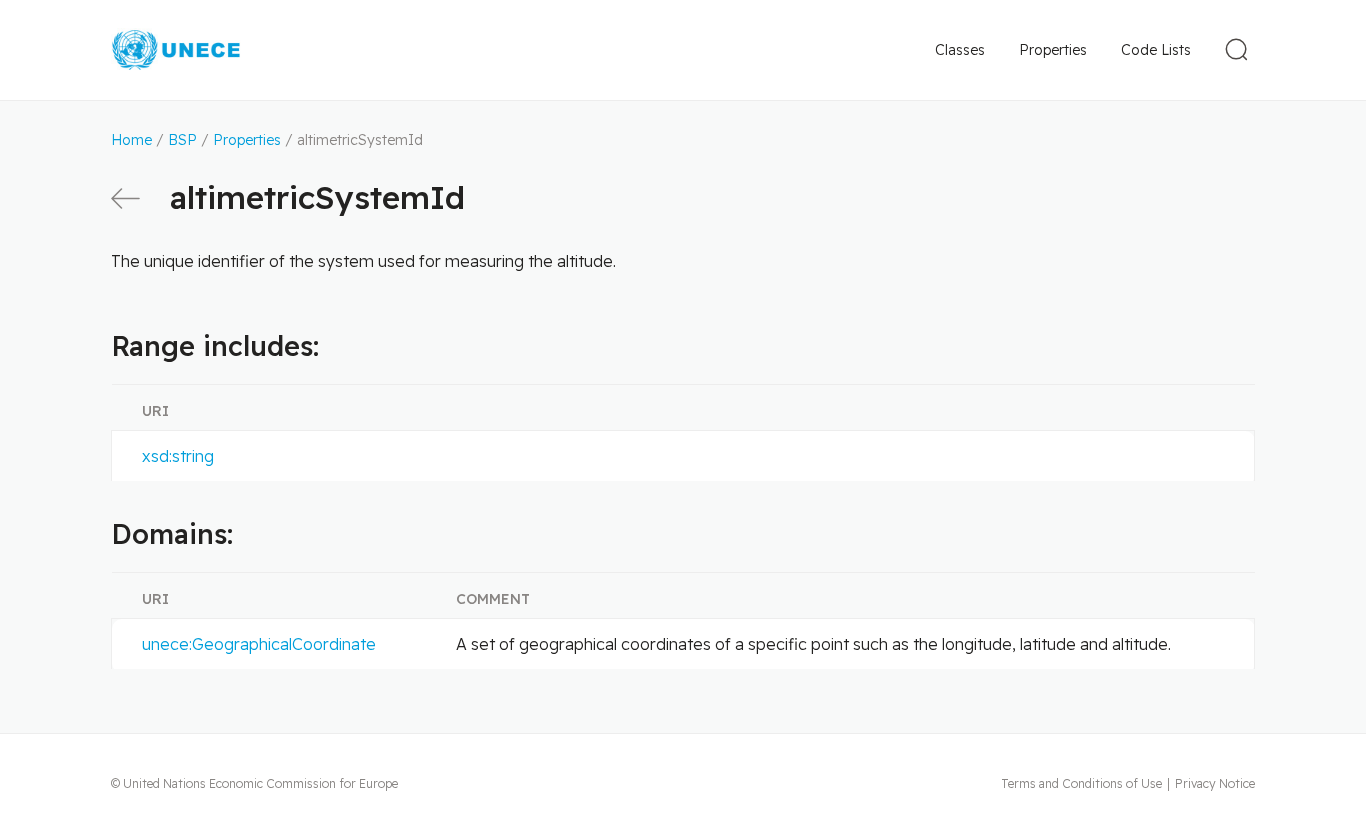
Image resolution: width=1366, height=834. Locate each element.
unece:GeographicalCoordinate (259, 644)
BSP (182, 140)
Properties (1053, 50)
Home (131, 140)
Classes (960, 50)
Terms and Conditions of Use (1081, 783)
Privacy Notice (1215, 783)
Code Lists (1156, 50)
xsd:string (178, 456)
